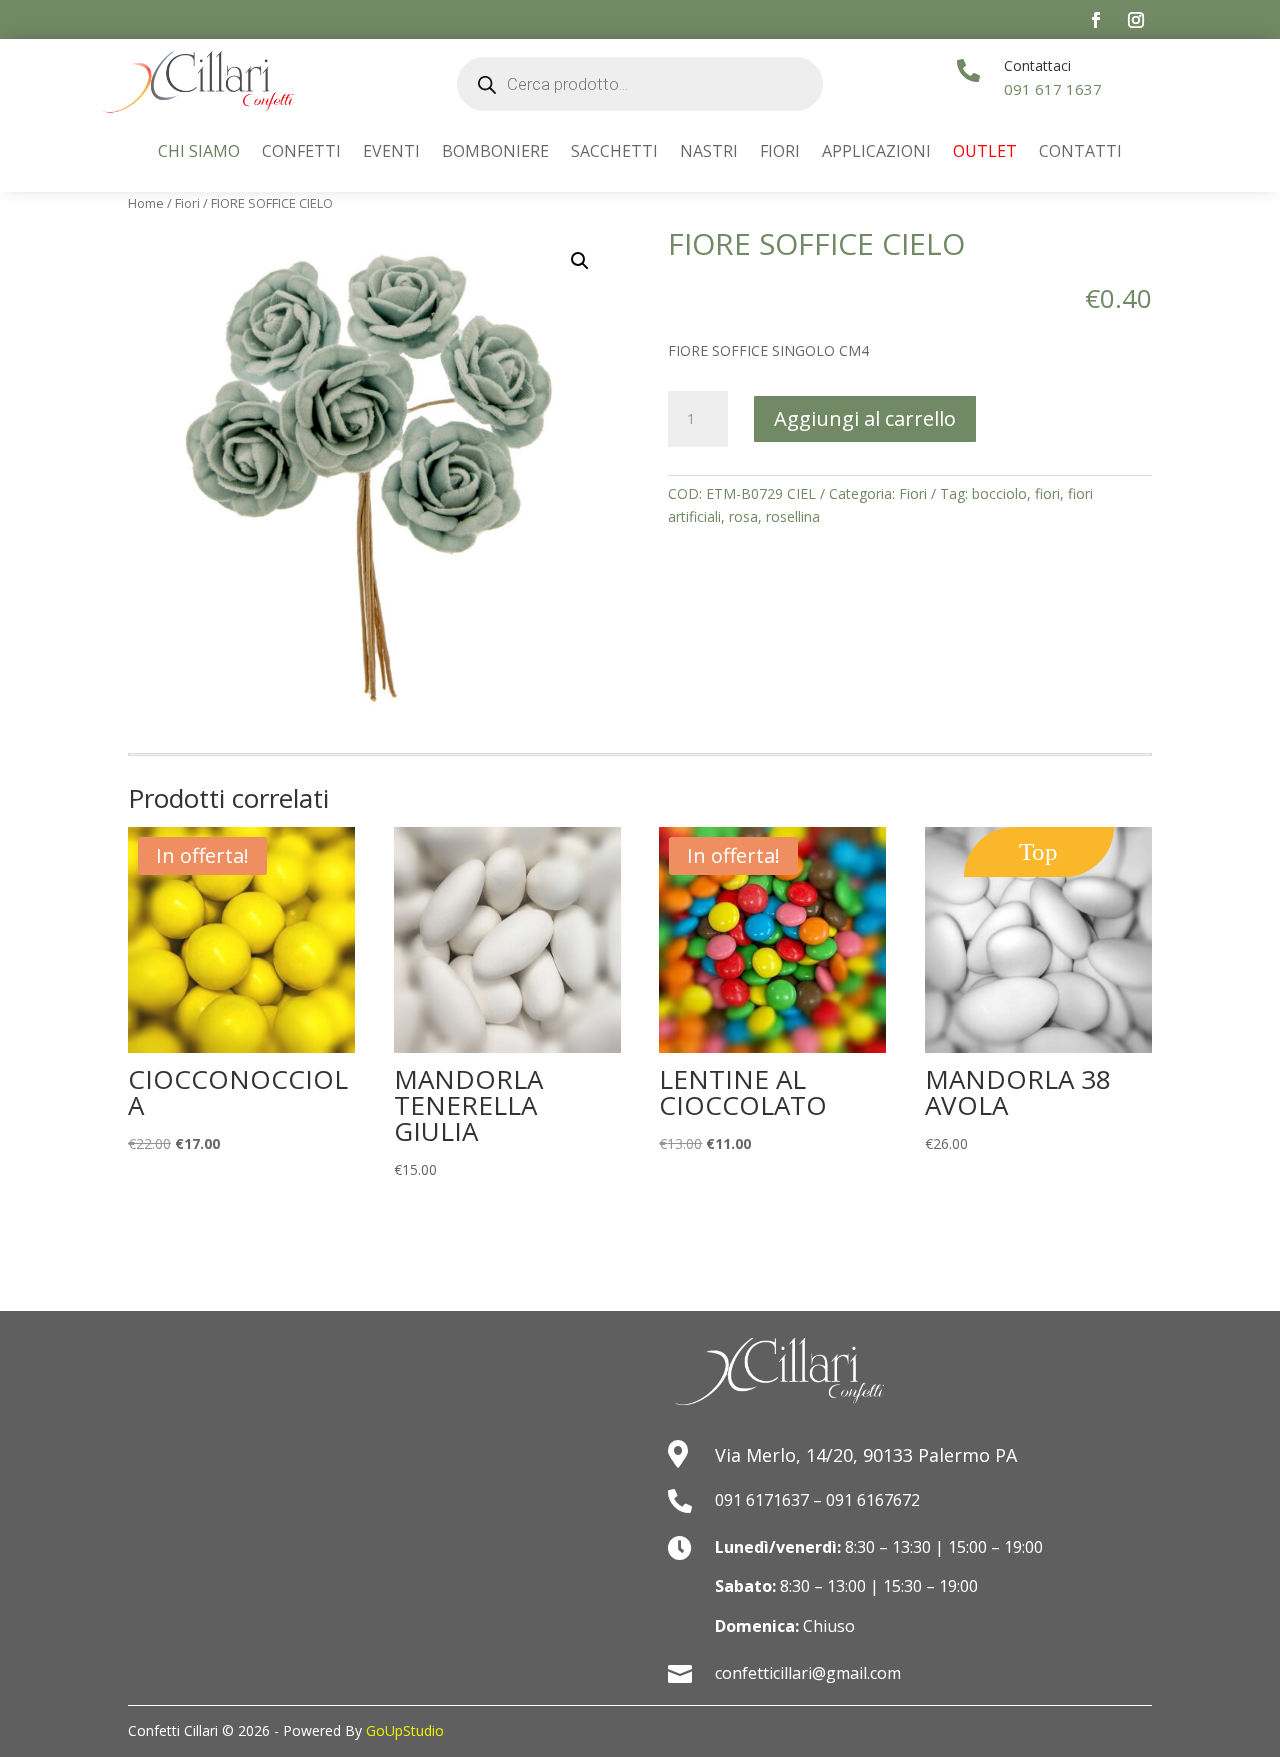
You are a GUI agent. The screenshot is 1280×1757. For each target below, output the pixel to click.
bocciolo (999, 493)
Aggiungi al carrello (865, 418)
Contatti (1080, 153)
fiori (1047, 493)
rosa (743, 516)
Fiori (780, 153)
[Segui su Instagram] (1136, 20)
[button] (580, 261)
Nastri (709, 153)
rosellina (793, 516)
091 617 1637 (1053, 89)
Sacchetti (614, 153)
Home (146, 203)
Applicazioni (876, 153)
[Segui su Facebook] (1096, 20)
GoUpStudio (405, 1730)
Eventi (391, 153)
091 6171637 (762, 1500)
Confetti (301, 153)
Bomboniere (495, 153)
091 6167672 (873, 1500)
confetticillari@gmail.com (808, 1673)
